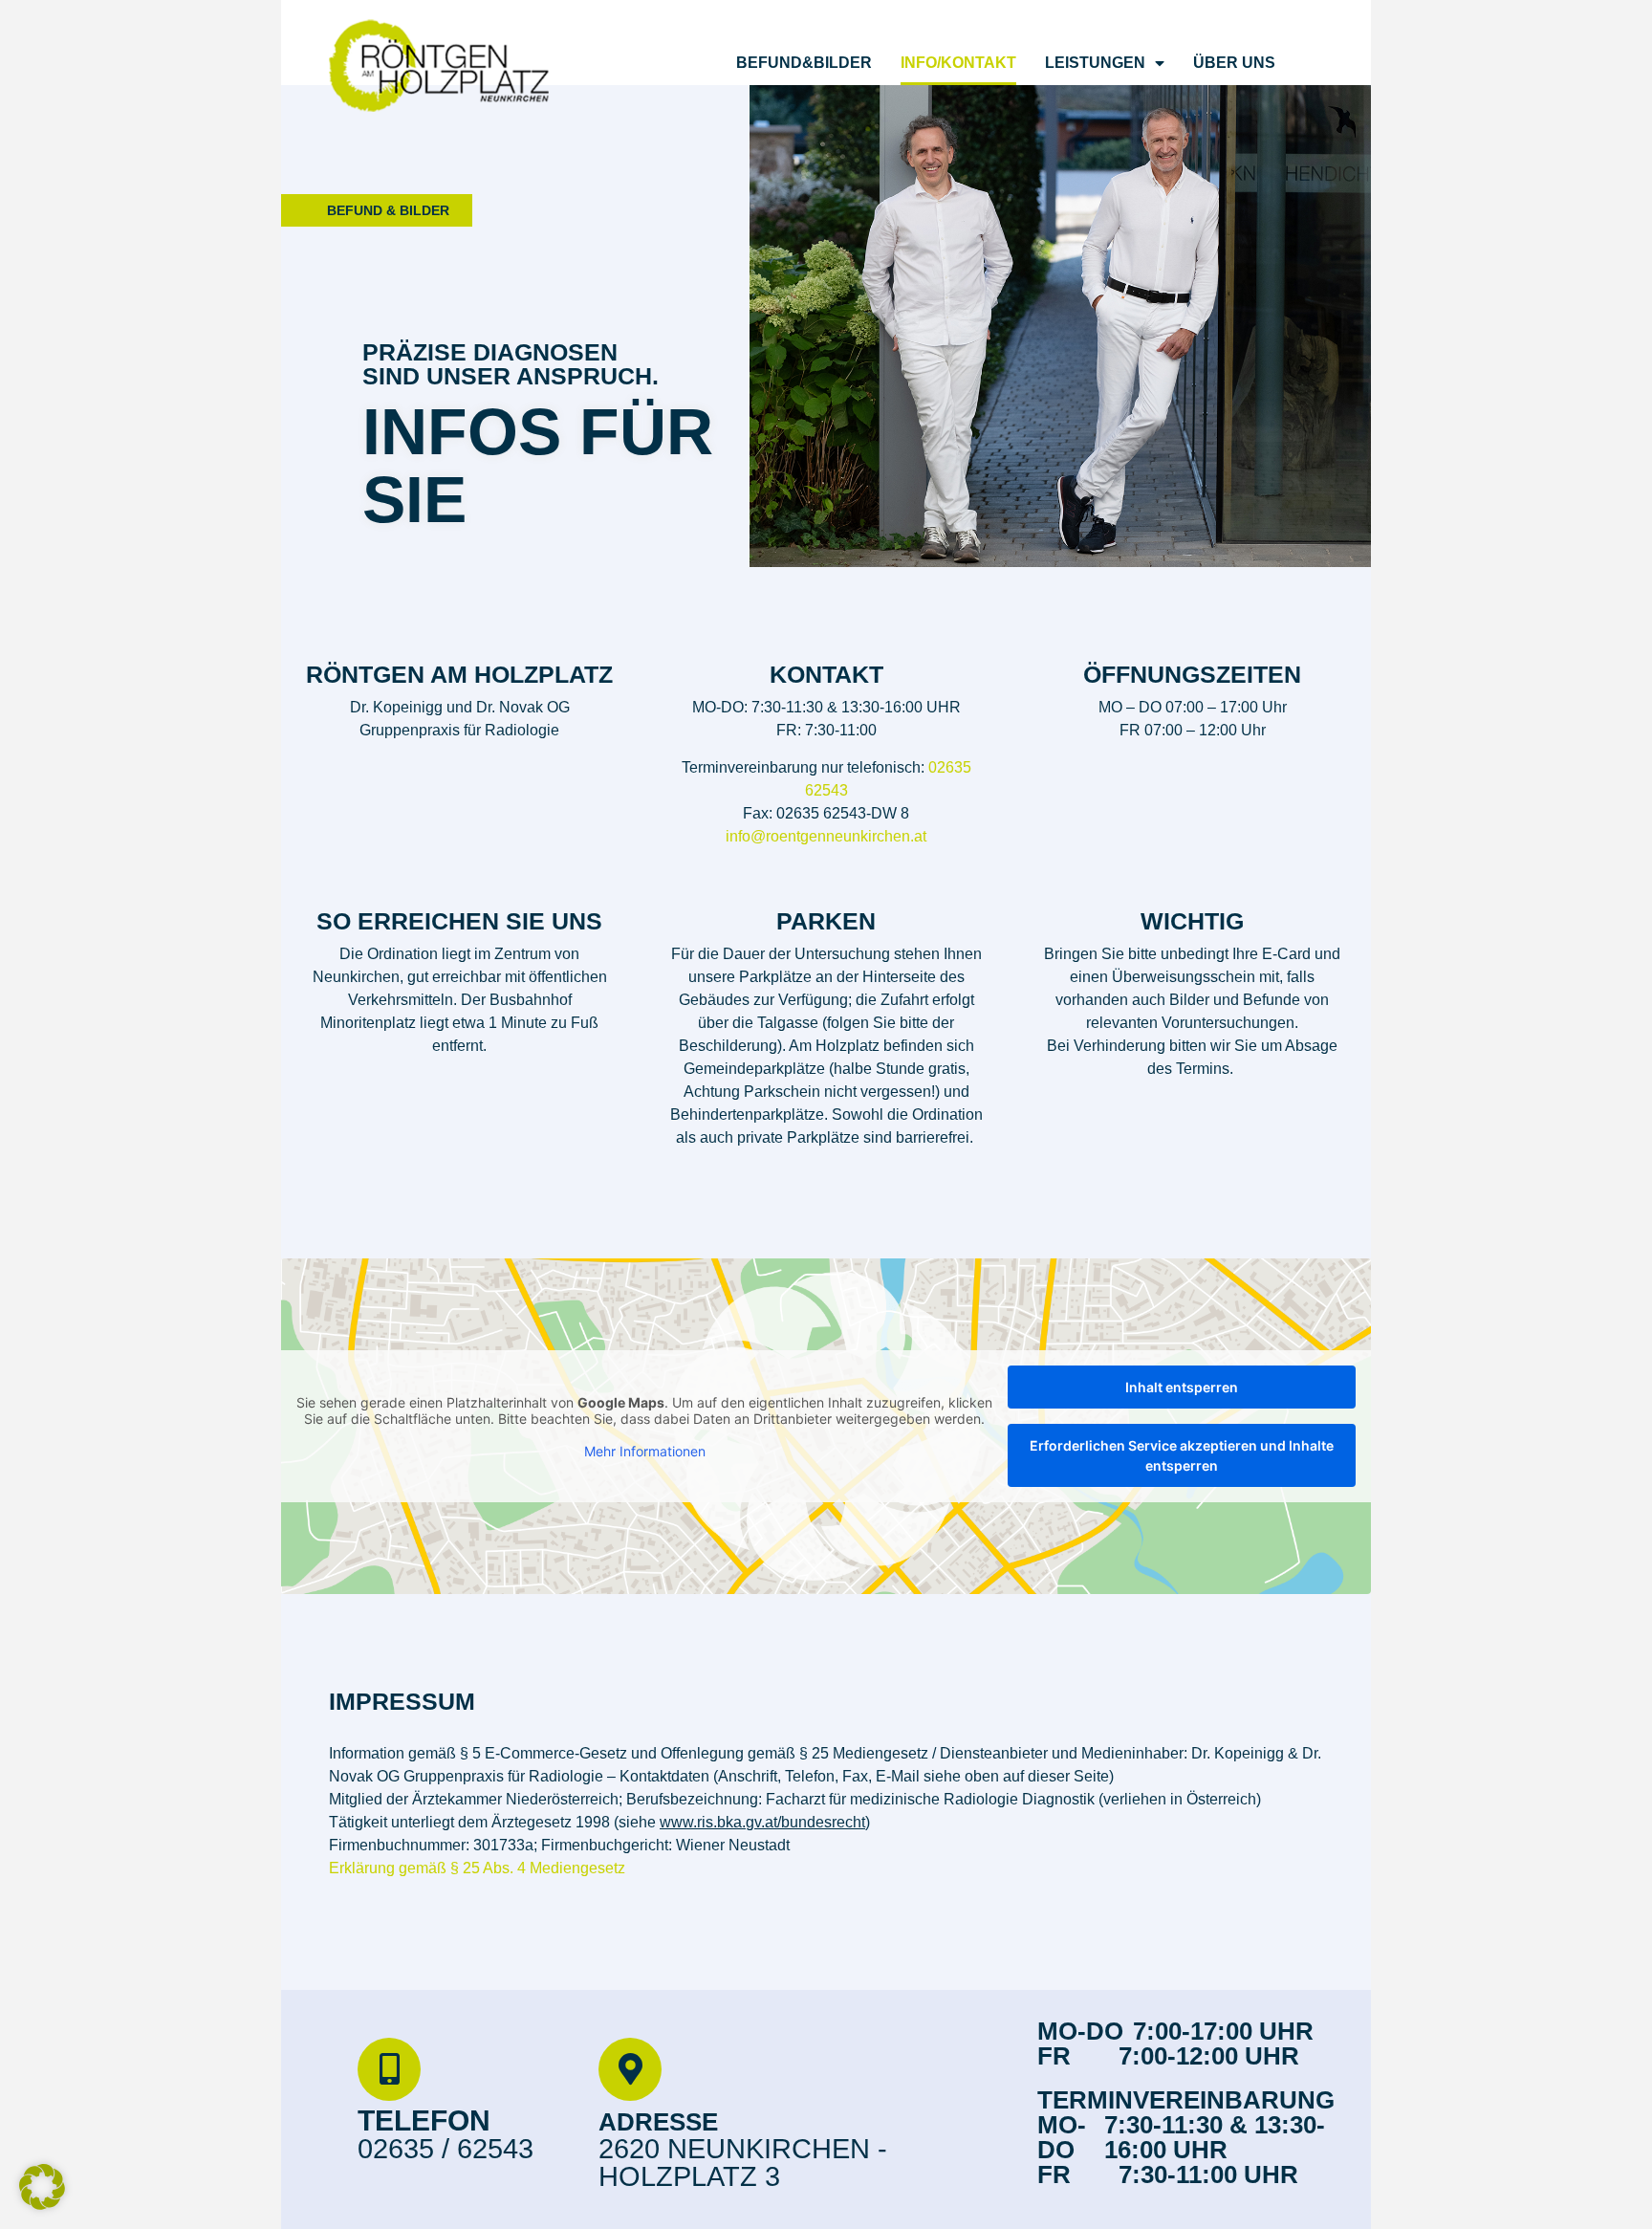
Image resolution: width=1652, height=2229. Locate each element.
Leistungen (1095, 63)
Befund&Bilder (804, 63)
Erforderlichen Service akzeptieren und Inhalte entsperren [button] (1182, 1455)
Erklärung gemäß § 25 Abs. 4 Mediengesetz (479, 1868)
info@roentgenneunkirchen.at (826, 836)
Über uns (1234, 63)
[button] (42, 2187)
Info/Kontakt (958, 63)
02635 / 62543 (446, 2149)
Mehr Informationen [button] (645, 1451)
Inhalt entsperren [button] (1182, 1387)
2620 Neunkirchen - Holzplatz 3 (743, 2163)
